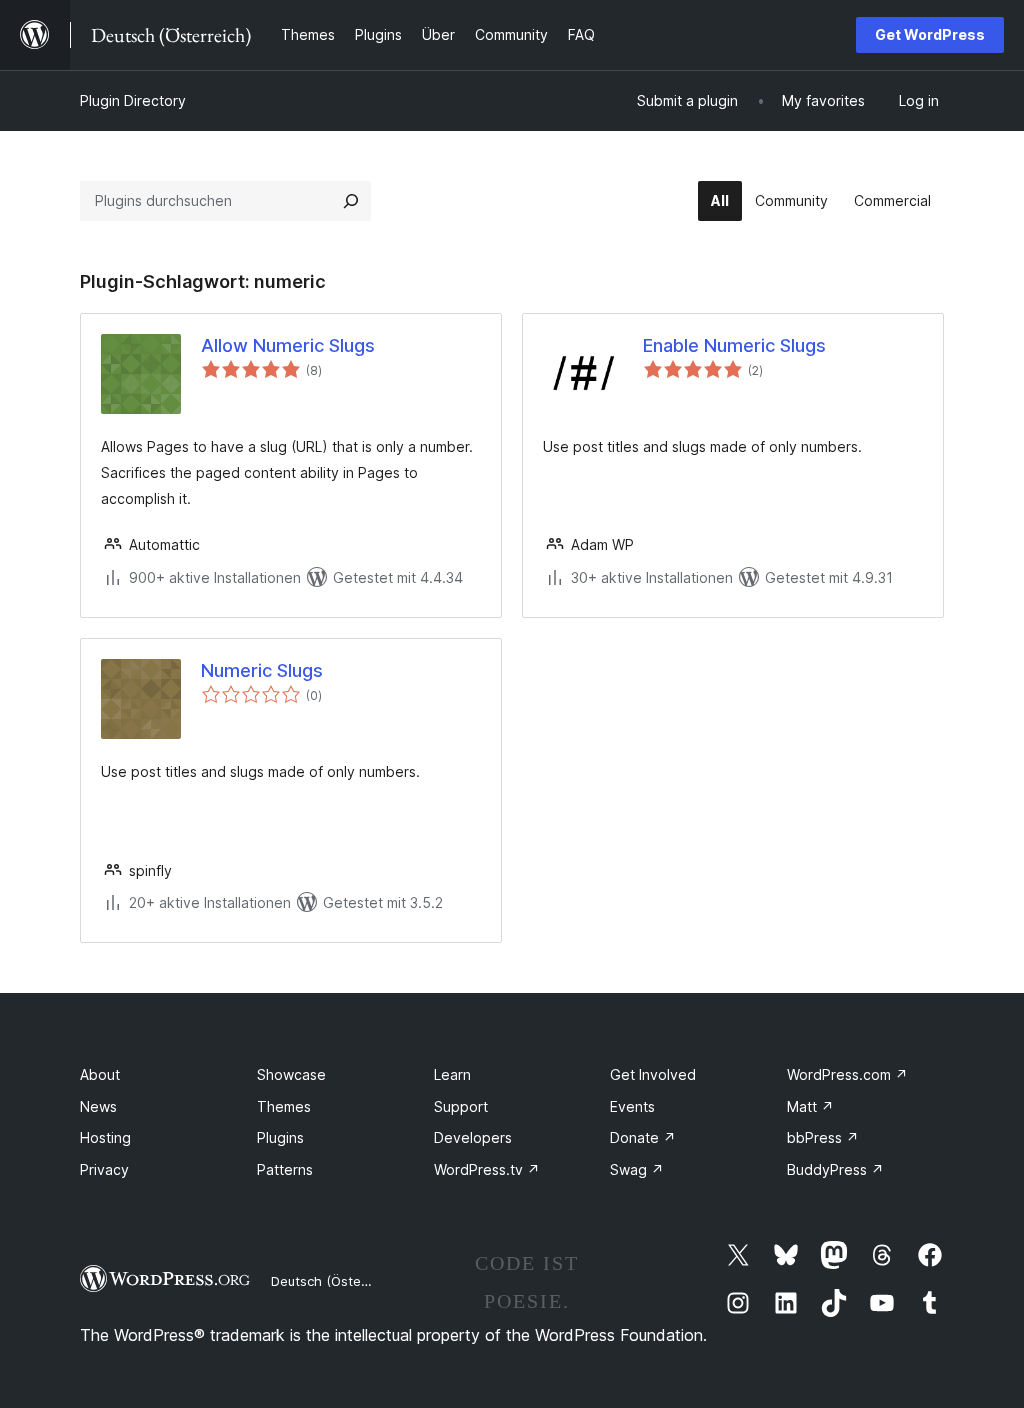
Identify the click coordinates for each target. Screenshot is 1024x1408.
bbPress (823, 1137)
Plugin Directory (133, 100)
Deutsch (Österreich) (336, 1281)
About (100, 1074)
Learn (452, 1074)
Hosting (105, 1137)
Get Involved (653, 1074)
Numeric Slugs (262, 670)
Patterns (285, 1169)
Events (632, 1106)
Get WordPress (930, 34)
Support (461, 1106)
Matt (810, 1106)
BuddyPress (835, 1169)
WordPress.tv (487, 1169)
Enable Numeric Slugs (734, 345)
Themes (284, 1106)
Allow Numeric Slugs (288, 345)
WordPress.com (847, 1074)
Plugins (280, 1137)
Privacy (104, 1169)
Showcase (291, 1074)
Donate (643, 1137)
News (98, 1106)
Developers (473, 1137)
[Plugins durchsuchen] (351, 201)
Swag (637, 1169)
